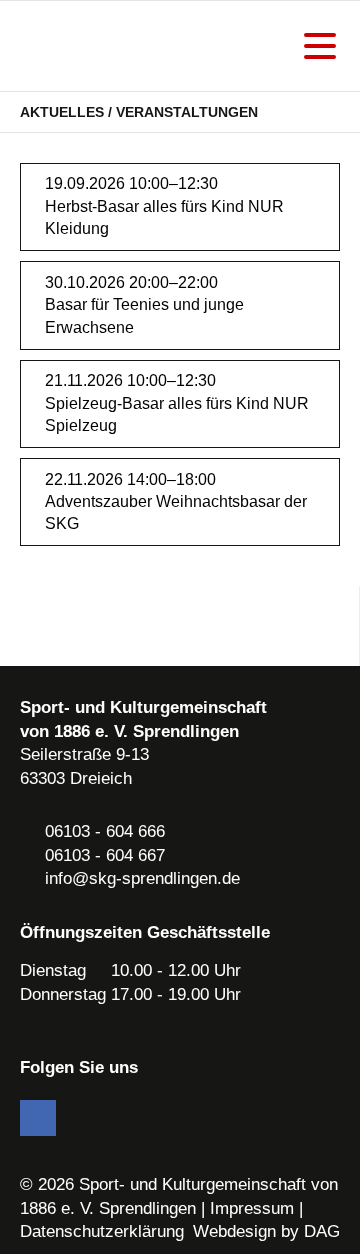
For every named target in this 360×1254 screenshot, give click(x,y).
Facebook (38, 1118)
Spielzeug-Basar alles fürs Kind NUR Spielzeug (177, 414)
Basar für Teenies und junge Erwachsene (144, 315)
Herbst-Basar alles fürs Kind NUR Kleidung (164, 217)
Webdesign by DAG (266, 1231)
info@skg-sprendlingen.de (142, 878)
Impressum (252, 1208)
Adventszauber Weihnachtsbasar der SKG (176, 512)
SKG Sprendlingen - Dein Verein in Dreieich (125, 46)
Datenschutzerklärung (102, 1231)
